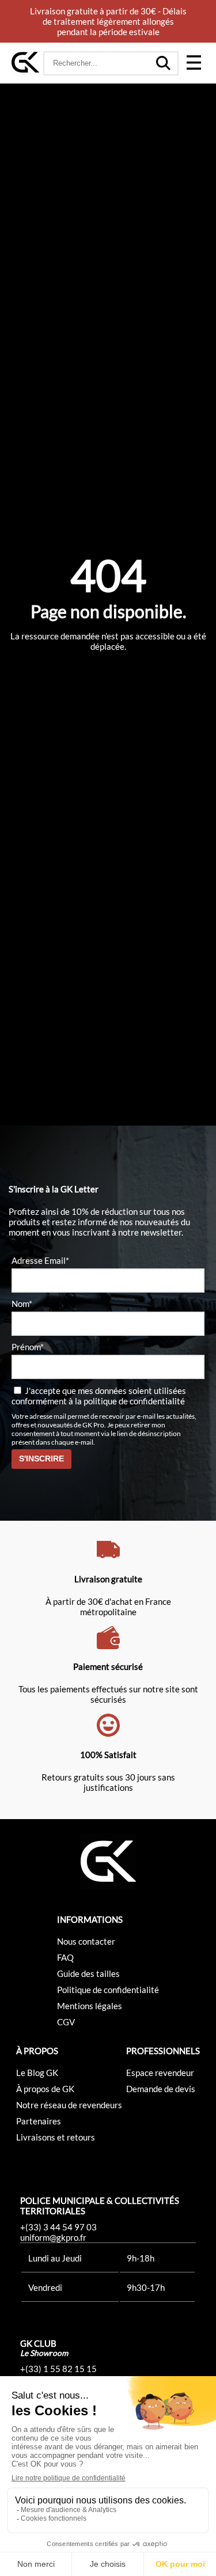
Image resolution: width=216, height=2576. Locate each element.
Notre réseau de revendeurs (69, 2105)
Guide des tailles (88, 1973)
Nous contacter (86, 1941)
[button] (194, 63)
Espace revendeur (160, 2073)
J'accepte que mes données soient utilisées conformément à (99, 1396)
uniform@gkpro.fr (53, 2237)
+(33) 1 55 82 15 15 (58, 2369)
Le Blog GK (37, 2073)
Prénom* (28, 1347)
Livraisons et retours (56, 2137)
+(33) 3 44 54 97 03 (58, 2227)
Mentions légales (90, 2006)
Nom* (22, 1304)
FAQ (65, 1957)
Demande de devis (161, 2089)
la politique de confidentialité (130, 1401)
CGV (66, 2022)
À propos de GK (45, 2089)
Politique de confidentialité (108, 1990)
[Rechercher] (164, 63)
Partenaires (39, 2121)
